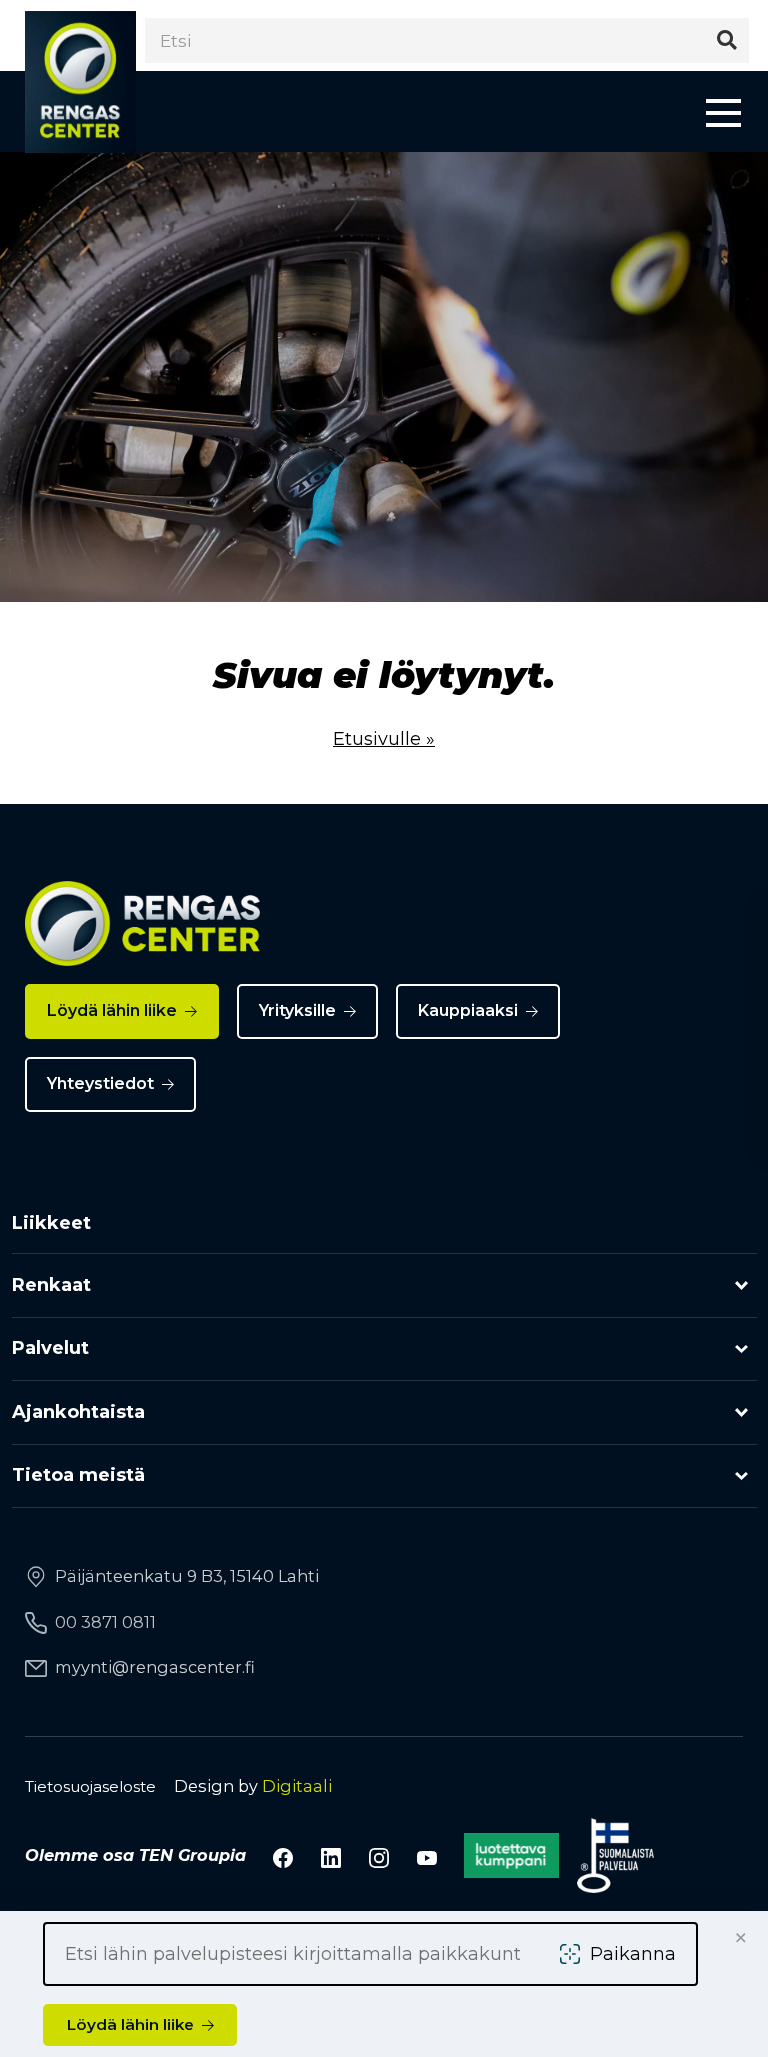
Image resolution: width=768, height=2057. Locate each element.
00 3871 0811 (105, 1622)
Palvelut (50, 1348)
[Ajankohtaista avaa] (741, 1412)
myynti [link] (155, 1667)
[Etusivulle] (80, 82)
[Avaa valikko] (723, 111)
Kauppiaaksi (468, 1010)
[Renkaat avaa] (741, 1285)
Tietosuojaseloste (90, 1786)
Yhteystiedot (100, 1083)
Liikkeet (51, 1223)
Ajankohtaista (78, 1412)
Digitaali (297, 1786)
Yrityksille (297, 1010)
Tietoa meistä (78, 1475)
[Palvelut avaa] (741, 1349)
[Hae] (726, 40)
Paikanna (633, 1954)
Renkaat (51, 1285)
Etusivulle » (384, 739)
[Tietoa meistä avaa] (741, 1476)
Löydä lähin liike (112, 1010)
